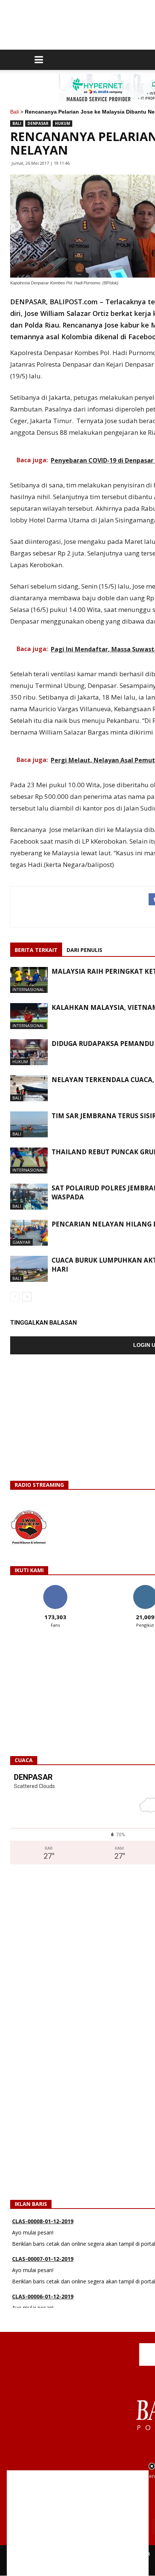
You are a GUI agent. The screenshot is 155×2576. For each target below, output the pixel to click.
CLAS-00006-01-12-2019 (43, 2292)
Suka (55, 1588)
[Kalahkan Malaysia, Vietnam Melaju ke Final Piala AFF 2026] (29, 1016)
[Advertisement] (78, 2523)
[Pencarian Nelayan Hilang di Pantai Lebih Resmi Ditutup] (29, 1233)
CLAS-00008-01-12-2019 (43, 2217)
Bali (14, 112)
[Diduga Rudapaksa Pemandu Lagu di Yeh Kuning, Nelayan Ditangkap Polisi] (29, 1052)
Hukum (62, 123)
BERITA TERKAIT (36, 950)
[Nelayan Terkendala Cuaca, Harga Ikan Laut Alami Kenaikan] (29, 1088)
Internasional (28, 989)
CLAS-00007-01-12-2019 (43, 2255)
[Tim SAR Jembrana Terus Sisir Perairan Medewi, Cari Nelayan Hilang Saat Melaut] (29, 1124)
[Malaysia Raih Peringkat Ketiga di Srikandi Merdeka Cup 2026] (29, 980)
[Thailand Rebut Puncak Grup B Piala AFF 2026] (29, 1160)
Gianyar (21, 1242)
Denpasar (38, 123)
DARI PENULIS (84, 950)
